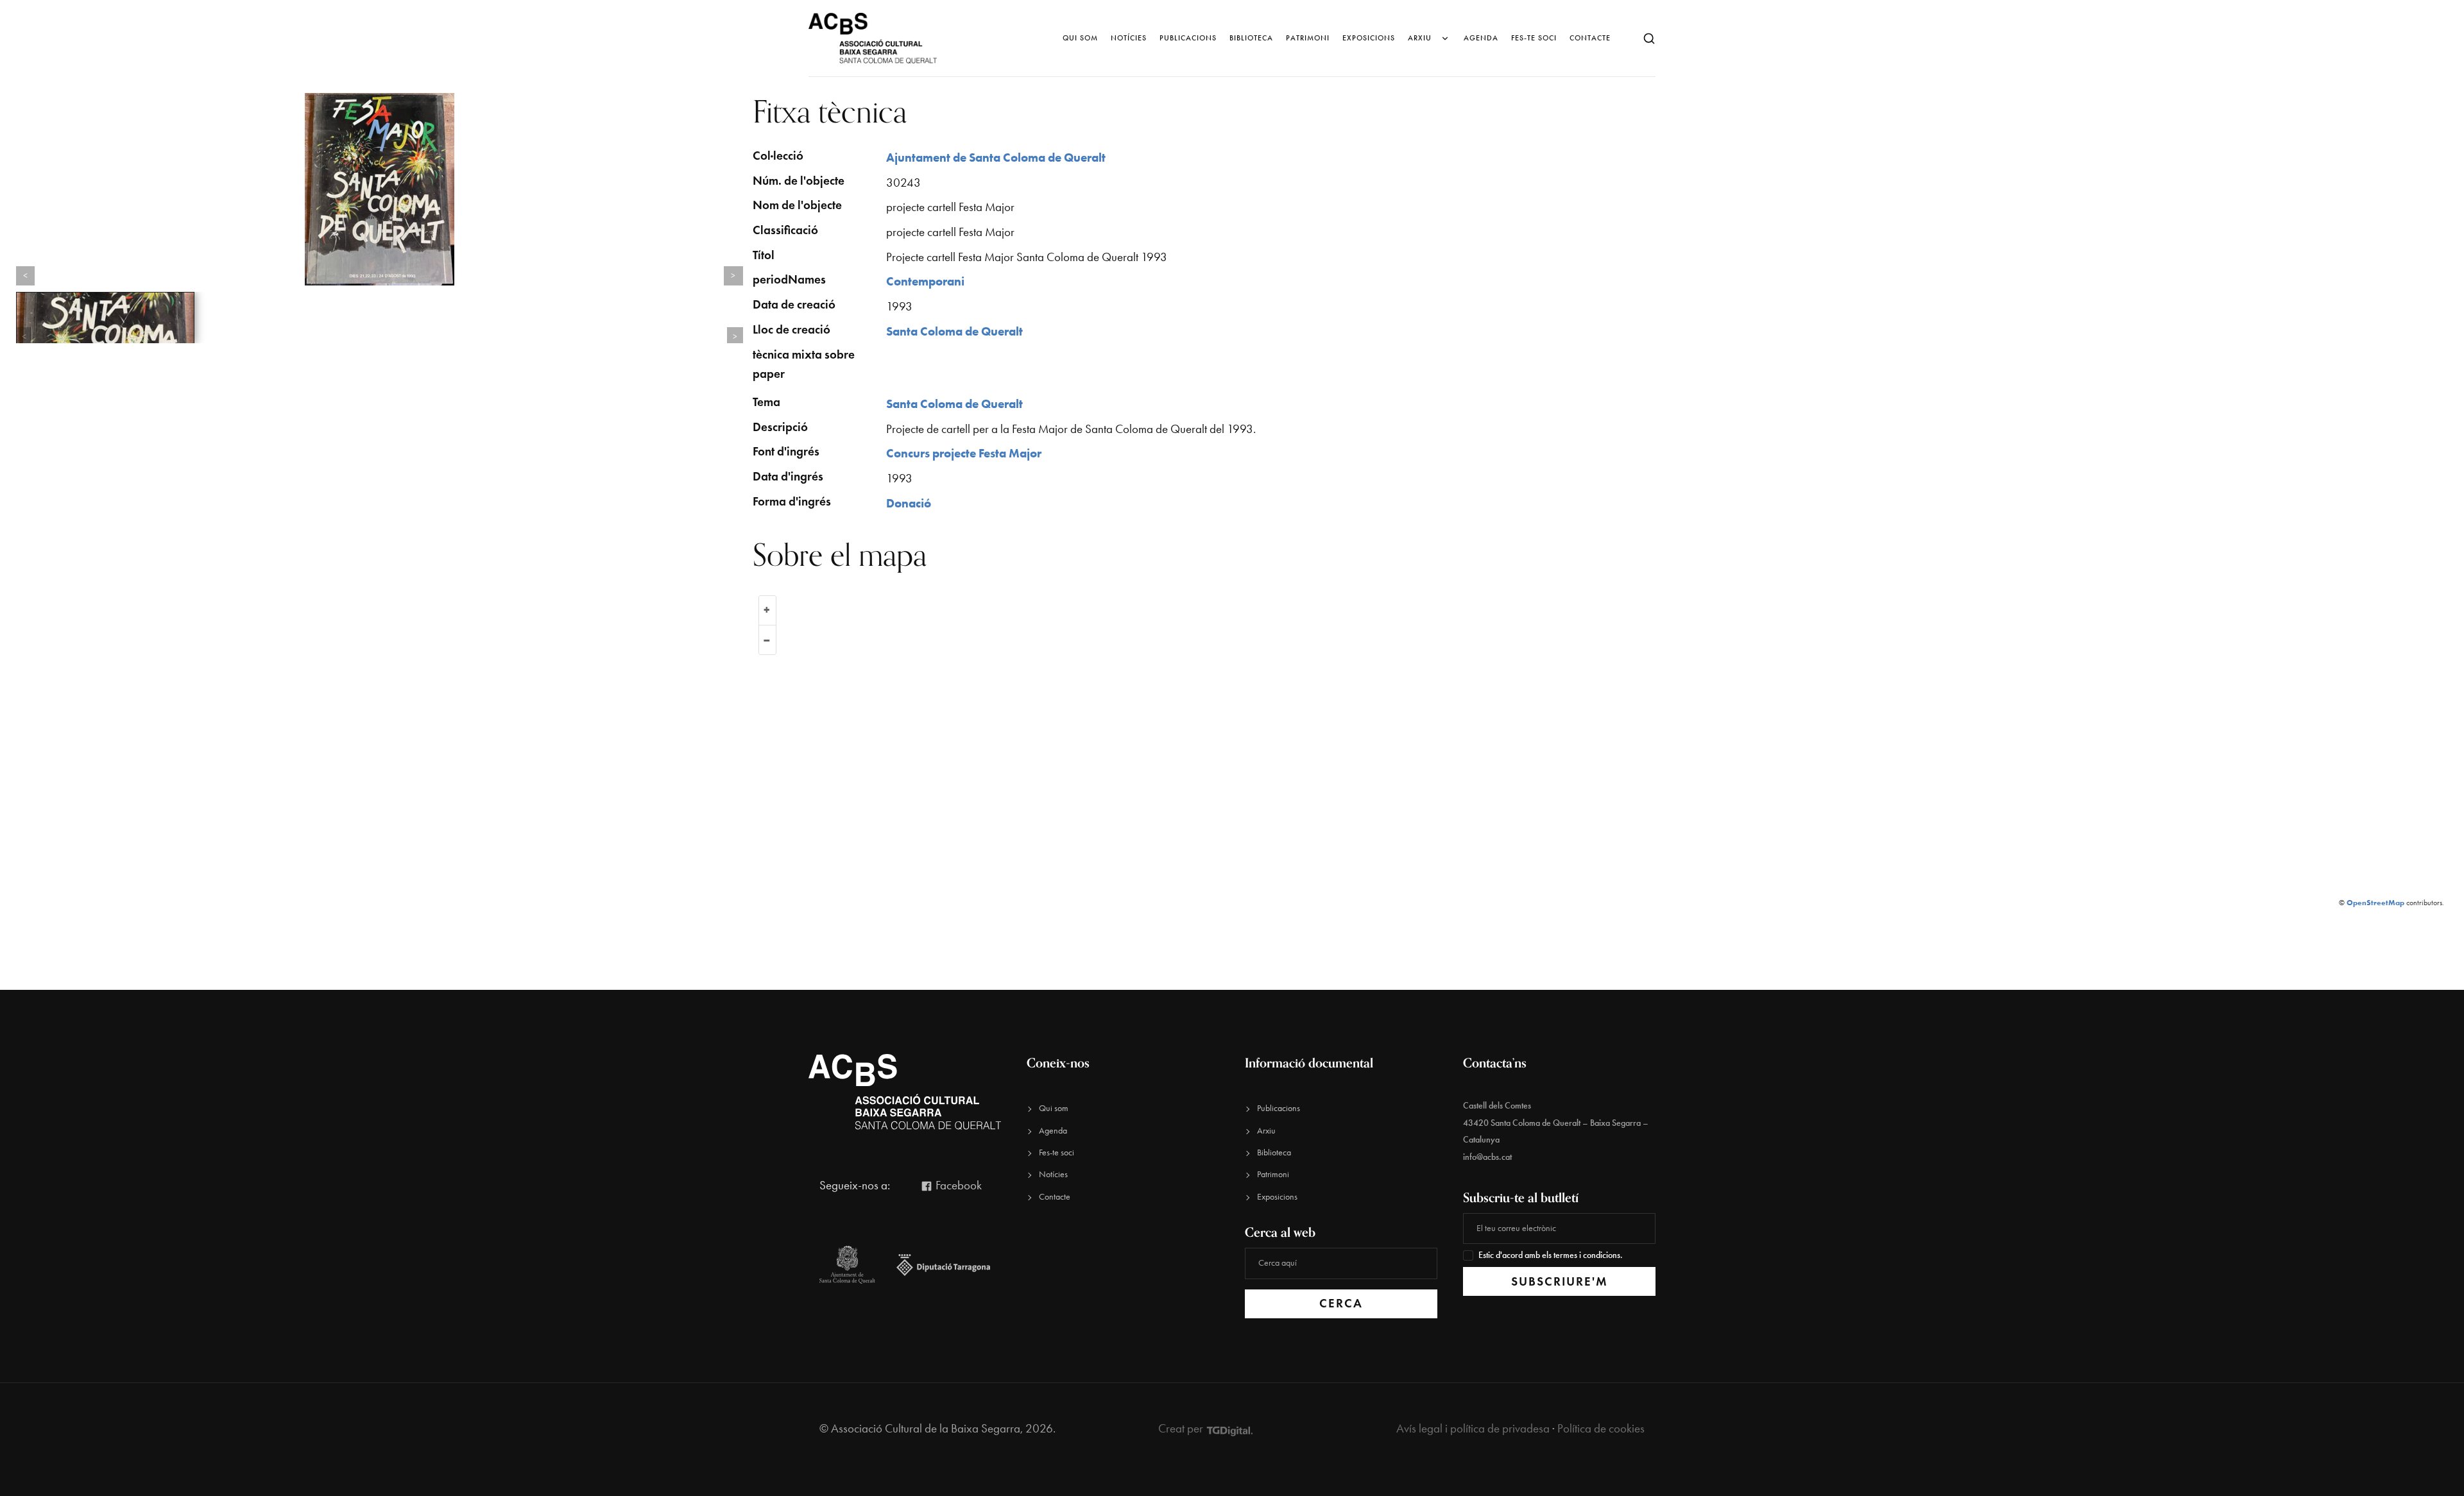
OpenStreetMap (2375, 902)
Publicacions (1188, 38)
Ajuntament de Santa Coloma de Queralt (996, 157)
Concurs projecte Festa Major (964, 453)
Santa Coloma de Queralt (954, 331)
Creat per (1182, 1428)
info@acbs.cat (1487, 1157)
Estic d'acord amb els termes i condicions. (1551, 1255)
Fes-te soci (1534, 38)
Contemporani (925, 281)
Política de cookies (1601, 1428)
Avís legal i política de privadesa (1473, 1428)
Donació (909, 503)
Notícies (1129, 38)
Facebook (957, 1185)
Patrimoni (1308, 38)
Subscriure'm (1560, 1281)
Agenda (1481, 38)
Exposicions (1369, 38)
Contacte (1590, 38)
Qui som (1080, 38)
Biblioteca (1251, 38)
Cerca (1341, 1303)
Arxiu (1420, 38)
